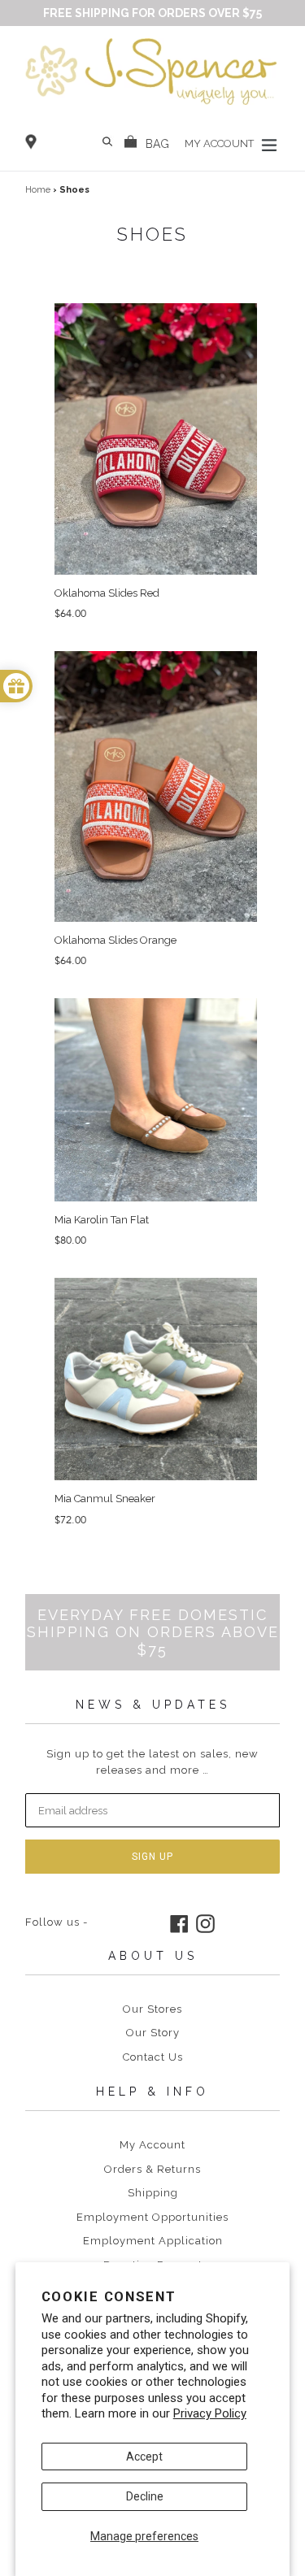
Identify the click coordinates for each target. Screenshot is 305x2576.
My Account (152, 2145)
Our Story (153, 2033)
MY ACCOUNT (220, 143)
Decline (145, 2496)
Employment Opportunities (152, 2217)
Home (38, 190)
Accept (144, 2457)
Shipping (153, 2193)
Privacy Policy (210, 2413)
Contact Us (153, 2057)
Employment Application (153, 2241)
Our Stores (152, 2009)
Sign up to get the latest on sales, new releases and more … (152, 1762)
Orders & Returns (152, 2169)
